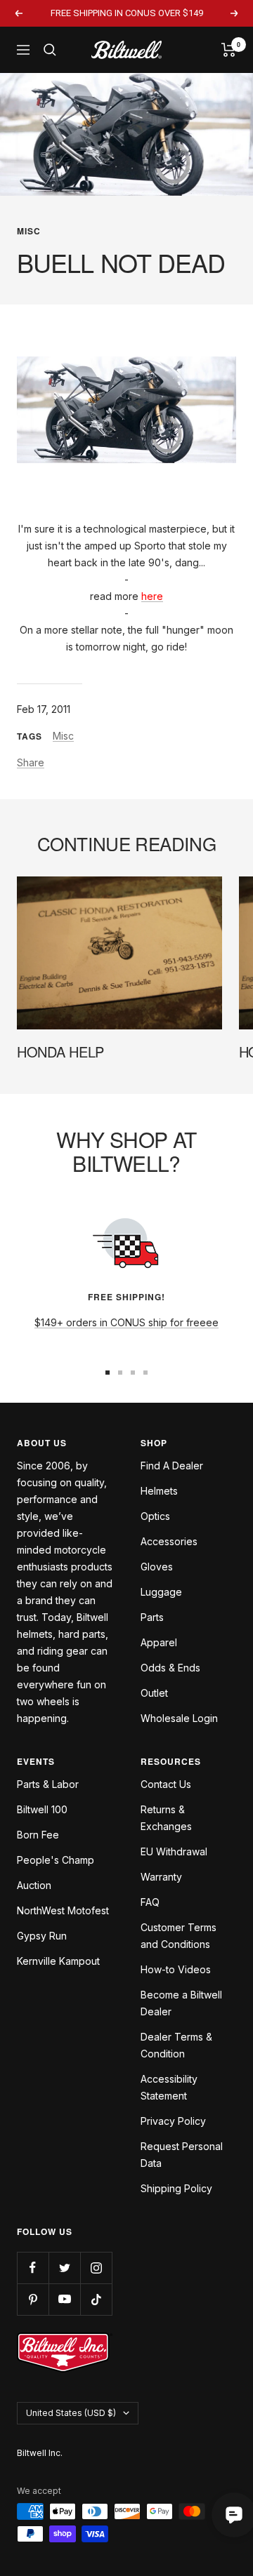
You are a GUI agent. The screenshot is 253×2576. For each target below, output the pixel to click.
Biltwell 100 (42, 1809)
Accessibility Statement (169, 2087)
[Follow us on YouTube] (64, 2299)
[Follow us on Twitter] (64, 2268)
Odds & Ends (170, 1668)
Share (31, 762)
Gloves (157, 1567)
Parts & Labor (48, 1784)
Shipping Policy (176, 2188)
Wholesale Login (179, 1718)
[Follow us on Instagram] (96, 2268)
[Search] (50, 50)
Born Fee (38, 1835)
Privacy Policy (173, 2121)
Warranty (161, 1877)
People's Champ (56, 1860)
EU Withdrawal (174, 1851)
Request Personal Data (182, 2155)
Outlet (154, 1693)
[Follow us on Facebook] (33, 2268)
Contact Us (166, 1784)
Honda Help (60, 1052)
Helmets (159, 1491)
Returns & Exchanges (166, 1818)
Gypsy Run (42, 1936)
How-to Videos (176, 1969)
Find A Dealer (172, 1466)
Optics (155, 1516)
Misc (29, 231)
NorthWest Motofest (63, 1910)
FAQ (150, 1902)
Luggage (161, 1592)
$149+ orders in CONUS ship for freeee (126, 1322)
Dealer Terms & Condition (176, 2045)
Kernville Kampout (58, 1961)
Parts (152, 1617)
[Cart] (229, 50)
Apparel (159, 1642)
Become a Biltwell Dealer (181, 2003)
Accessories (169, 1541)
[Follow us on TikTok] (96, 2299)
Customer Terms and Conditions (179, 1936)
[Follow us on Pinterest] (33, 2299)
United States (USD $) (71, 2413)
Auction (34, 1885)
